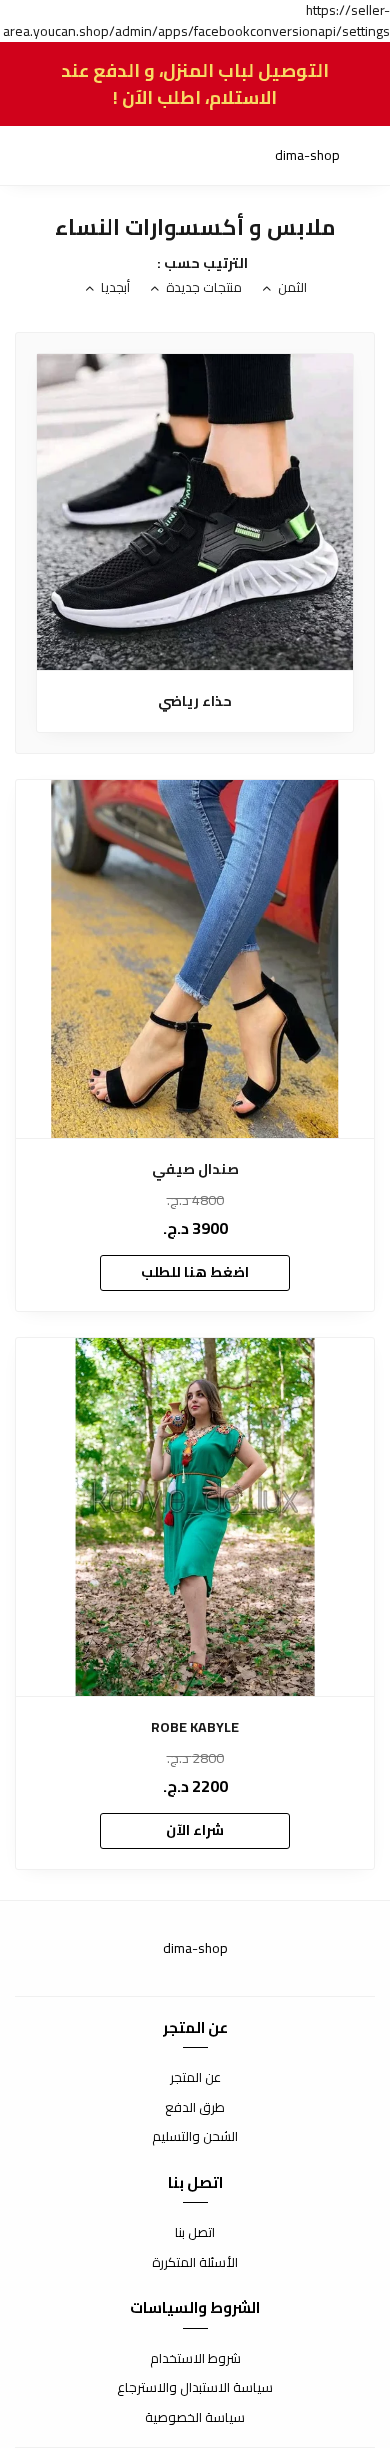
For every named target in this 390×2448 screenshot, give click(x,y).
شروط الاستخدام (195, 2359)
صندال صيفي (195, 1169)
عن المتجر (195, 2078)
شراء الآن (195, 1830)
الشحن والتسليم (195, 2137)
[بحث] (70, 156)
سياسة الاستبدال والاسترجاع (195, 2388)
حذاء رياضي (195, 701)
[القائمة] (360, 156)
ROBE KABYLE (195, 1727)
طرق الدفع (195, 2108)
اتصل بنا (195, 2233)
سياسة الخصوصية (195, 2418)
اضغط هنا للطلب (195, 1272)
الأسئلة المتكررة (195, 2263)
